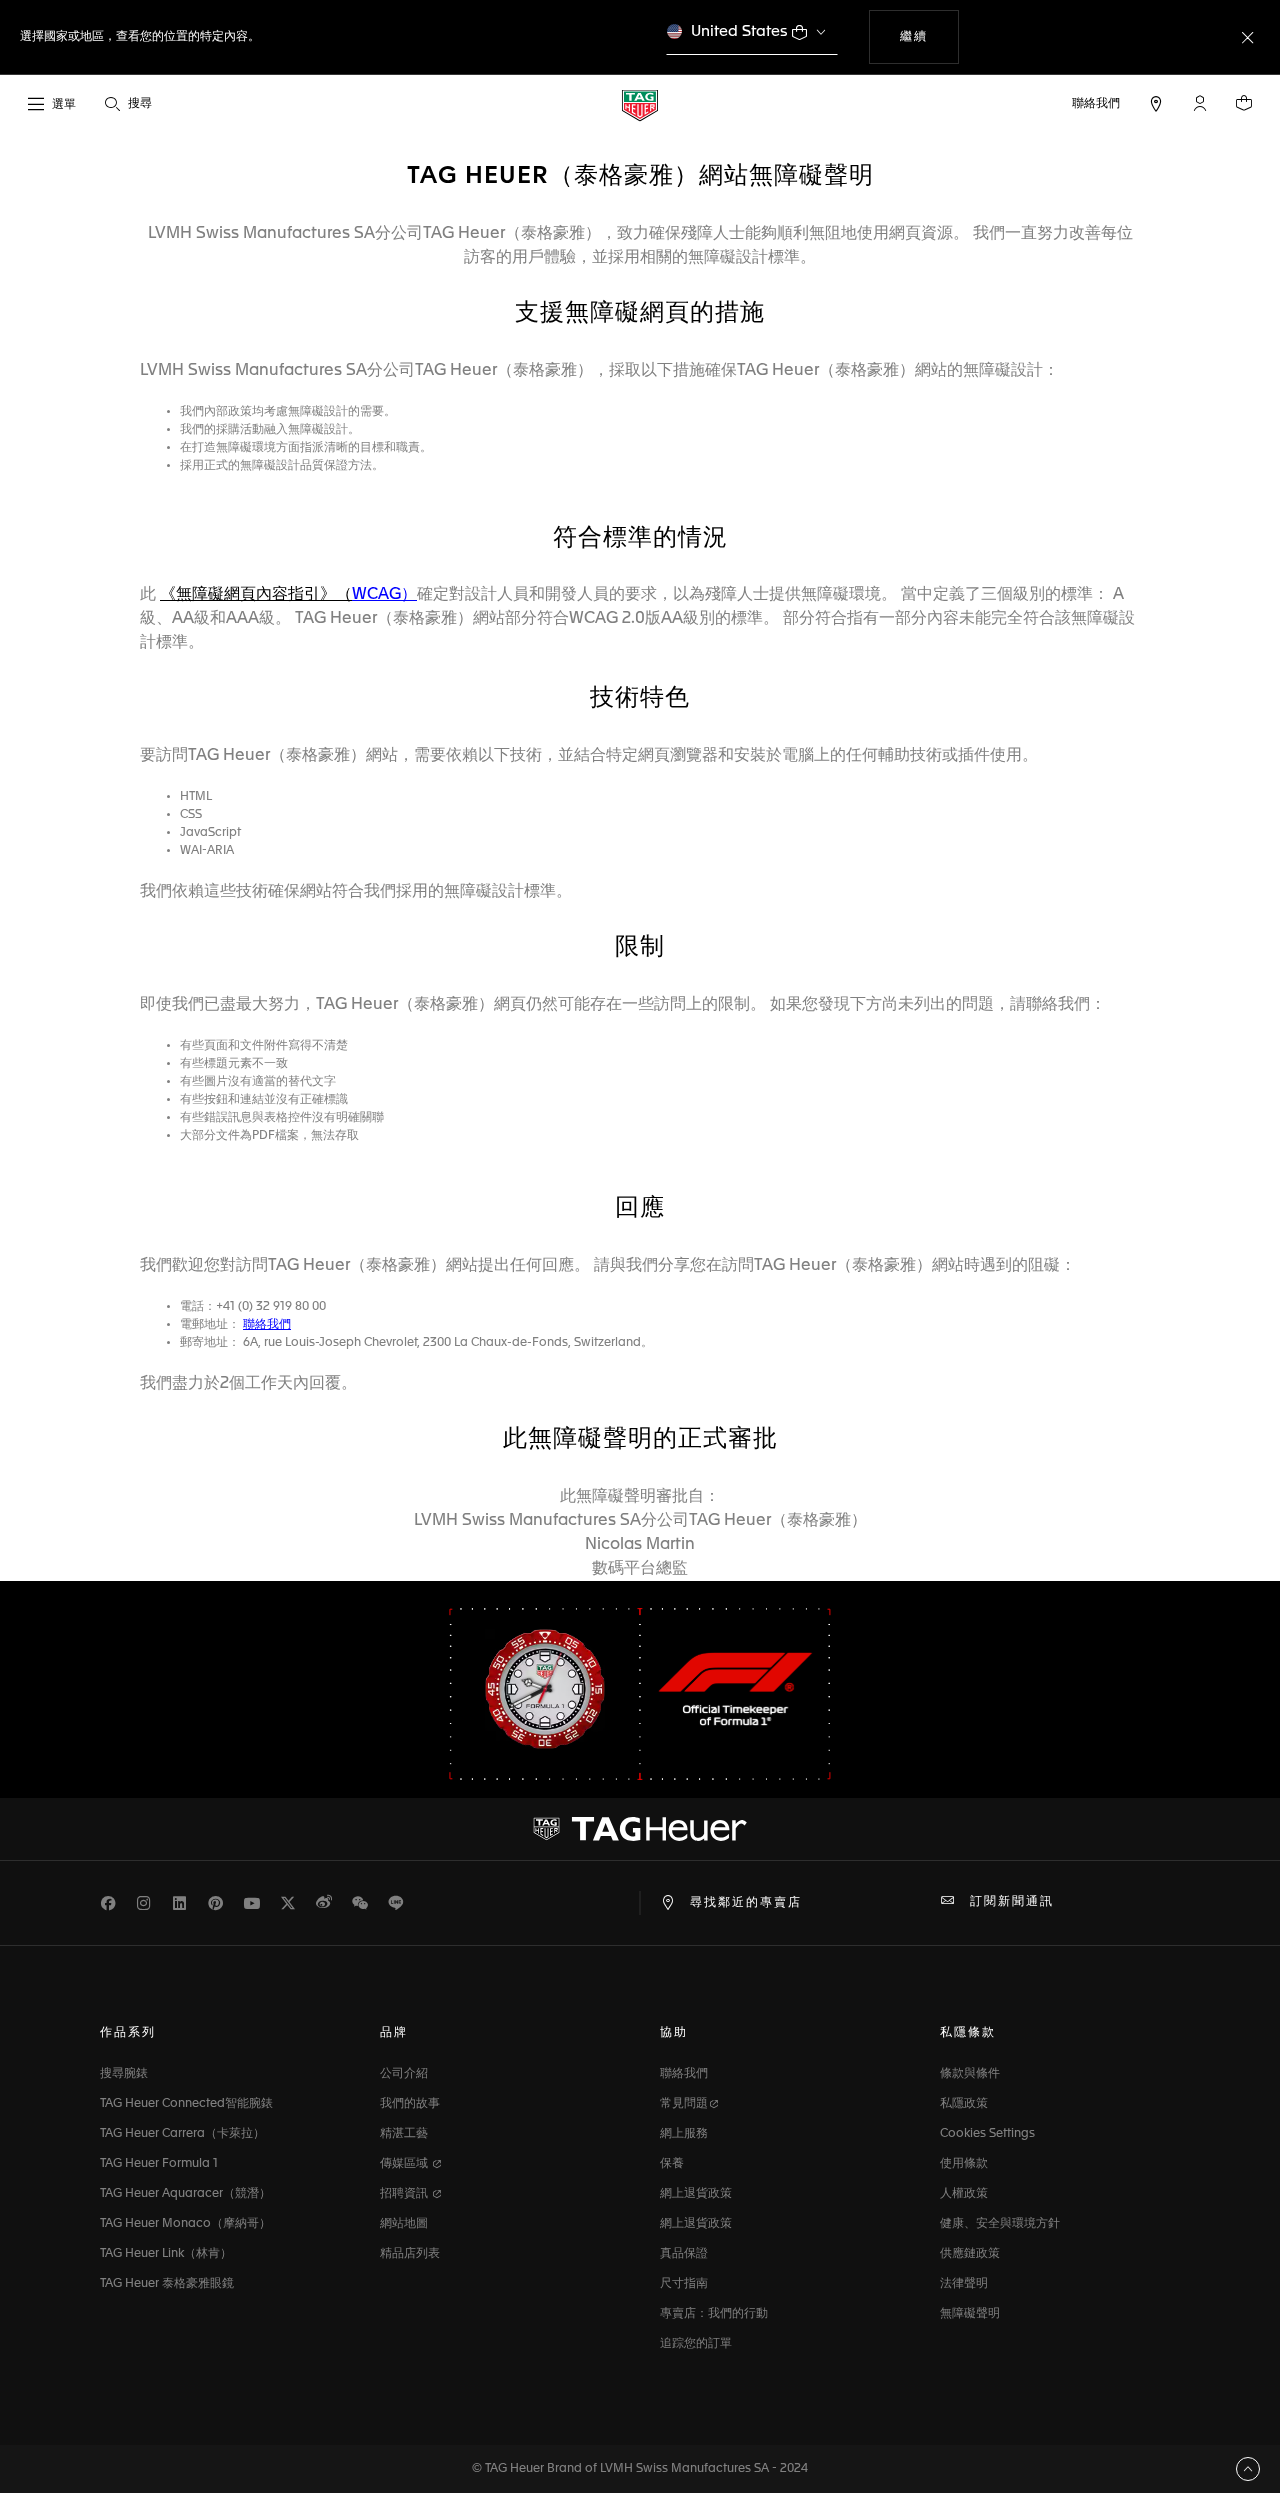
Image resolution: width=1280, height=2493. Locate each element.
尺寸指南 (684, 2284)
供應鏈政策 (970, 2254)
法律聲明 (964, 2284)
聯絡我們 (684, 2074)
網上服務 (684, 2134)
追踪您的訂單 (696, 2344)
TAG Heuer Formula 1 (159, 2164)
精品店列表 (410, 2254)
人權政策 (964, 2194)
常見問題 (684, 2104)
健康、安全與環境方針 (1000, 2224)
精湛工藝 (404, 2134)
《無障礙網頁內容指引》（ (256, 595)
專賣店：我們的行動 (714, 2314)
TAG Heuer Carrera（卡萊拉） (182, 2134)
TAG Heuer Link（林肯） (166, 2254)
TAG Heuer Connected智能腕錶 (186, 2104)
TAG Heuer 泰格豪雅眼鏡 (167, 2284)
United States (739, 31)
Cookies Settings (987, 2134)
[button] (1200, 103)
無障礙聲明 (970, 2314)
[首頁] (640, 104)
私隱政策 (964, 2104)
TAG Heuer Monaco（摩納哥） (185, 2224)
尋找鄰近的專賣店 (746, 1903)
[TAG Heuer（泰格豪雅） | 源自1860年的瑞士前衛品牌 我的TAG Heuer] (640, 1829)
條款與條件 (970, 2074)
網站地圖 (404, 2224)
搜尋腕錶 (124, 2074)
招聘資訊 (405, 2194)
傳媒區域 (405, 2164)
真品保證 (684, 2254)
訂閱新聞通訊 (1012, 1902)
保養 (672, 2164)
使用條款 (964, 2164)
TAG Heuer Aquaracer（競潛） (185, 2194)
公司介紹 (404, 2074)
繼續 (929, 36)
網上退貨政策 (696, 2194)
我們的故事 (410, 2104)
